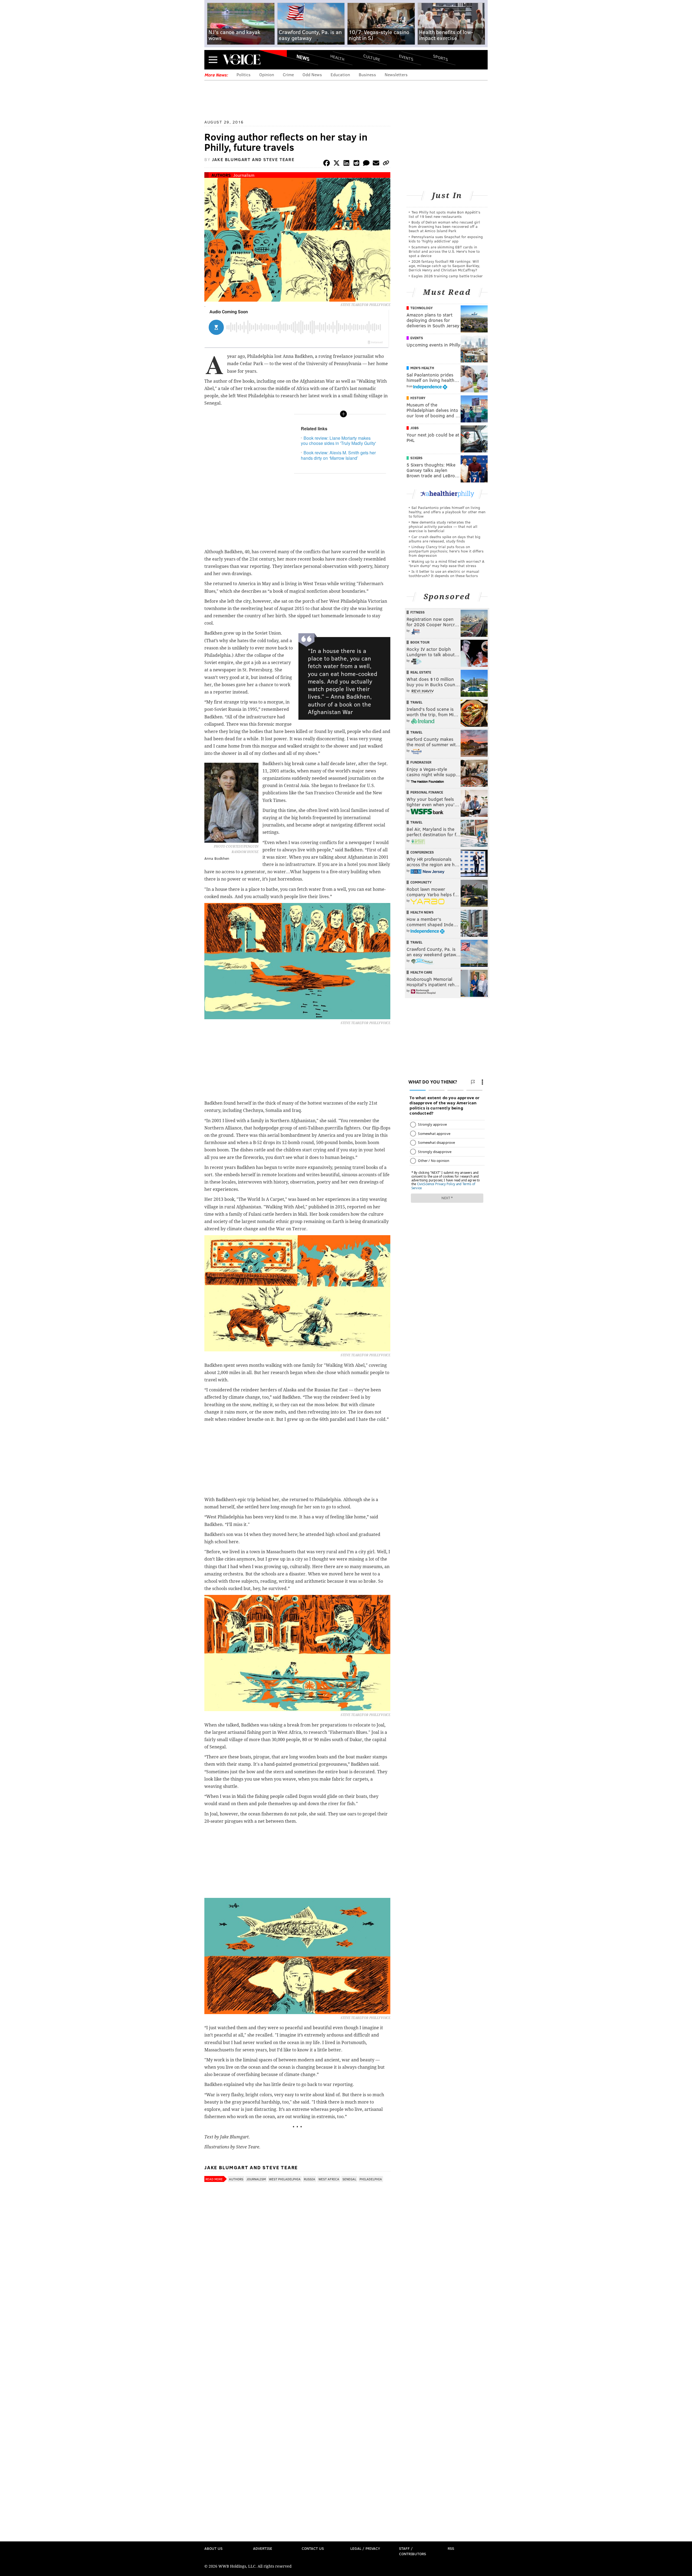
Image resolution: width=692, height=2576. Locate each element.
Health (337, 57)
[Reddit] (356, 164)
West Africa (329, 2179)
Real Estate (421, 672)
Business (367, 74)
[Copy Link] (386, 164)
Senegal (349, 2179)
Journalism (244, 175)
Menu (213, 60)
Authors (221, 175)
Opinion (267, 74)
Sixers (416, 458)
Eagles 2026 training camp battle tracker (447, 276)
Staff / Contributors (412, 2551)
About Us (213, 2548)
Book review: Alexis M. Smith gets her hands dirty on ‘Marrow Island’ (338, 455)
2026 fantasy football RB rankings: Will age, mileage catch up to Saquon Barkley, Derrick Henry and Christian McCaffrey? (444, 266)
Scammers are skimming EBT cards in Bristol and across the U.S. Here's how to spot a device (444, 251)
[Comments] (366, 164)
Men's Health (422, 368)
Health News (422, 912)
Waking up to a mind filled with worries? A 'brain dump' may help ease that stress (447, 563)
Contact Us (313, 2548)
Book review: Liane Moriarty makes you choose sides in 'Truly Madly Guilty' (338, 441)
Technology (422, 308)
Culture (372, 57)
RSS (451, 2548)
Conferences (422, 852)
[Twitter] (337, 164)
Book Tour (420, 642)
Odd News (312, 74)
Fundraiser (421, 762)
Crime (288, 74)
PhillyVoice (242, 59)
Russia (310, 2179)
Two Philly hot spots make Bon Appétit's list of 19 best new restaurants (445, 214)
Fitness (417, 612)
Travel (416, 702)
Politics (244, 74)
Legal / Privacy (365, 2548)
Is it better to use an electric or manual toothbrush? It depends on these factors (444, 573)
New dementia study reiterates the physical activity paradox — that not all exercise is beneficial (443, 526)
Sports (440, 58)
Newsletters (396, 74)
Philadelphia (371, 2179)
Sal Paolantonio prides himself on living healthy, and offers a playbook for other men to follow (447, 512)
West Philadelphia (285, 2179)
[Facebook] (327, 164)
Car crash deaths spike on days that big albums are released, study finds (445, 539)
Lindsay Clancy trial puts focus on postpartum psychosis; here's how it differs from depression (446, 551)
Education (340, 74)
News (303, 58)
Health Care (421, 972)
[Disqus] (297, 2328)
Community (421, 882)
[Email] (376, 164)
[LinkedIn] (347, 164)
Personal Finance (427, 792)
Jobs (415, 428)
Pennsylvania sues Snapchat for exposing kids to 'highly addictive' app (446, 239)
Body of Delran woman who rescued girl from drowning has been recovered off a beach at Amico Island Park (444, 226)
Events (406, 57)
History (418, 398)
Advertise (263, 2548)
